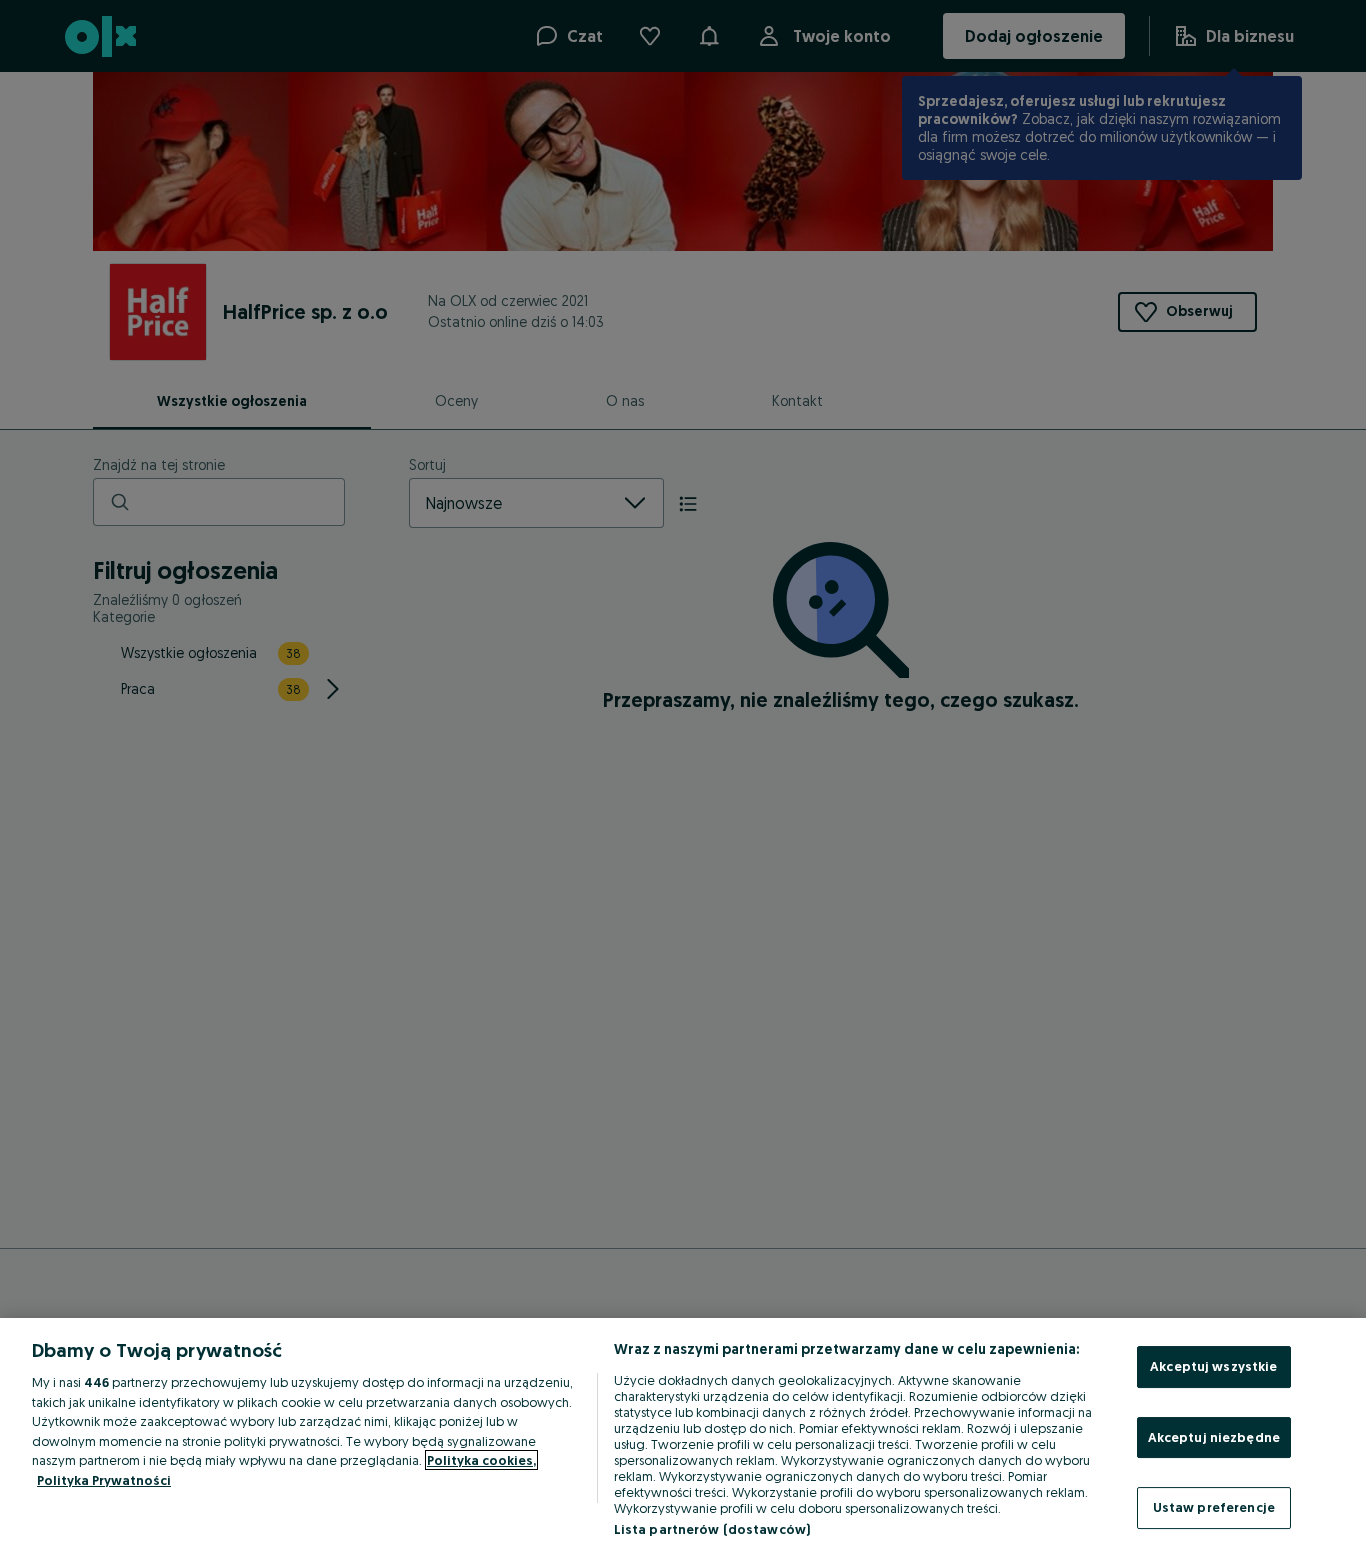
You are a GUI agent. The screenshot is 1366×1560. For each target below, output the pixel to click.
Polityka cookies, (481, 1460)
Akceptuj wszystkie (1213, 1366)
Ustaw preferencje (1214, 1507)
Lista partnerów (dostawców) (712, 1529)
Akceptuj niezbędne (1214, 1437)
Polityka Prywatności (104, 1480)
